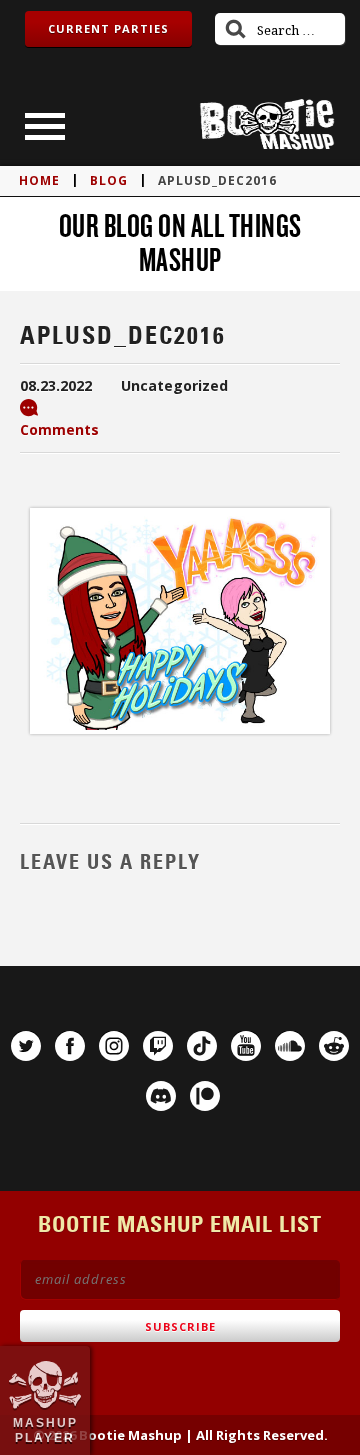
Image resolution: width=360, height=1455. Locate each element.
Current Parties (108, 28)
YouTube (246, 1046)
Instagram (114, 1046)
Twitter (26, 1046)
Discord (161, 1096)
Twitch (158, 1046)
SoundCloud (290, 1046)
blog (109, 180)
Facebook (70, 1046)
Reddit (334, 1046)
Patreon (205, 1096)
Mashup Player (45, 1430)
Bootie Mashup (267, 124)
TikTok (202, 1046)
